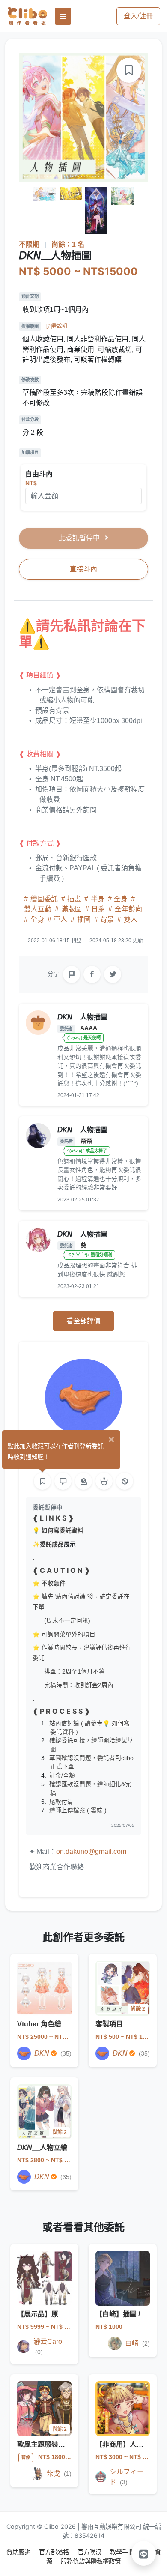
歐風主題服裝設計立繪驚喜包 (62, 2444)
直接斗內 (83, 569)
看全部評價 (83, 1321)
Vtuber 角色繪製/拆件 (50, 2024)
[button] (144, 2553)
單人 (60, 919)
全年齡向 (128, 909)
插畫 (74, 899)
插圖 (84, 919)
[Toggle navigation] (63, 16)
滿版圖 (72, 909)
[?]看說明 (57, 326)
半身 (98, 899)
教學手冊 (123, 2552)
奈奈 (86, 1141)
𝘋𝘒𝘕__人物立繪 (42, 2147)
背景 (107, 919)
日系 (98, 909)
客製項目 (109, 2024)
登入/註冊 (138, 16)
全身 (121, 899)
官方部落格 (55, 2552)
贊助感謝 (19, 2552)
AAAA (88, 1028)
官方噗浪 (90, 2552)
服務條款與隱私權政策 (91, 2561)
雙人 (130, 919)
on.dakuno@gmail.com (91, 1851)
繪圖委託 (44, 899)
